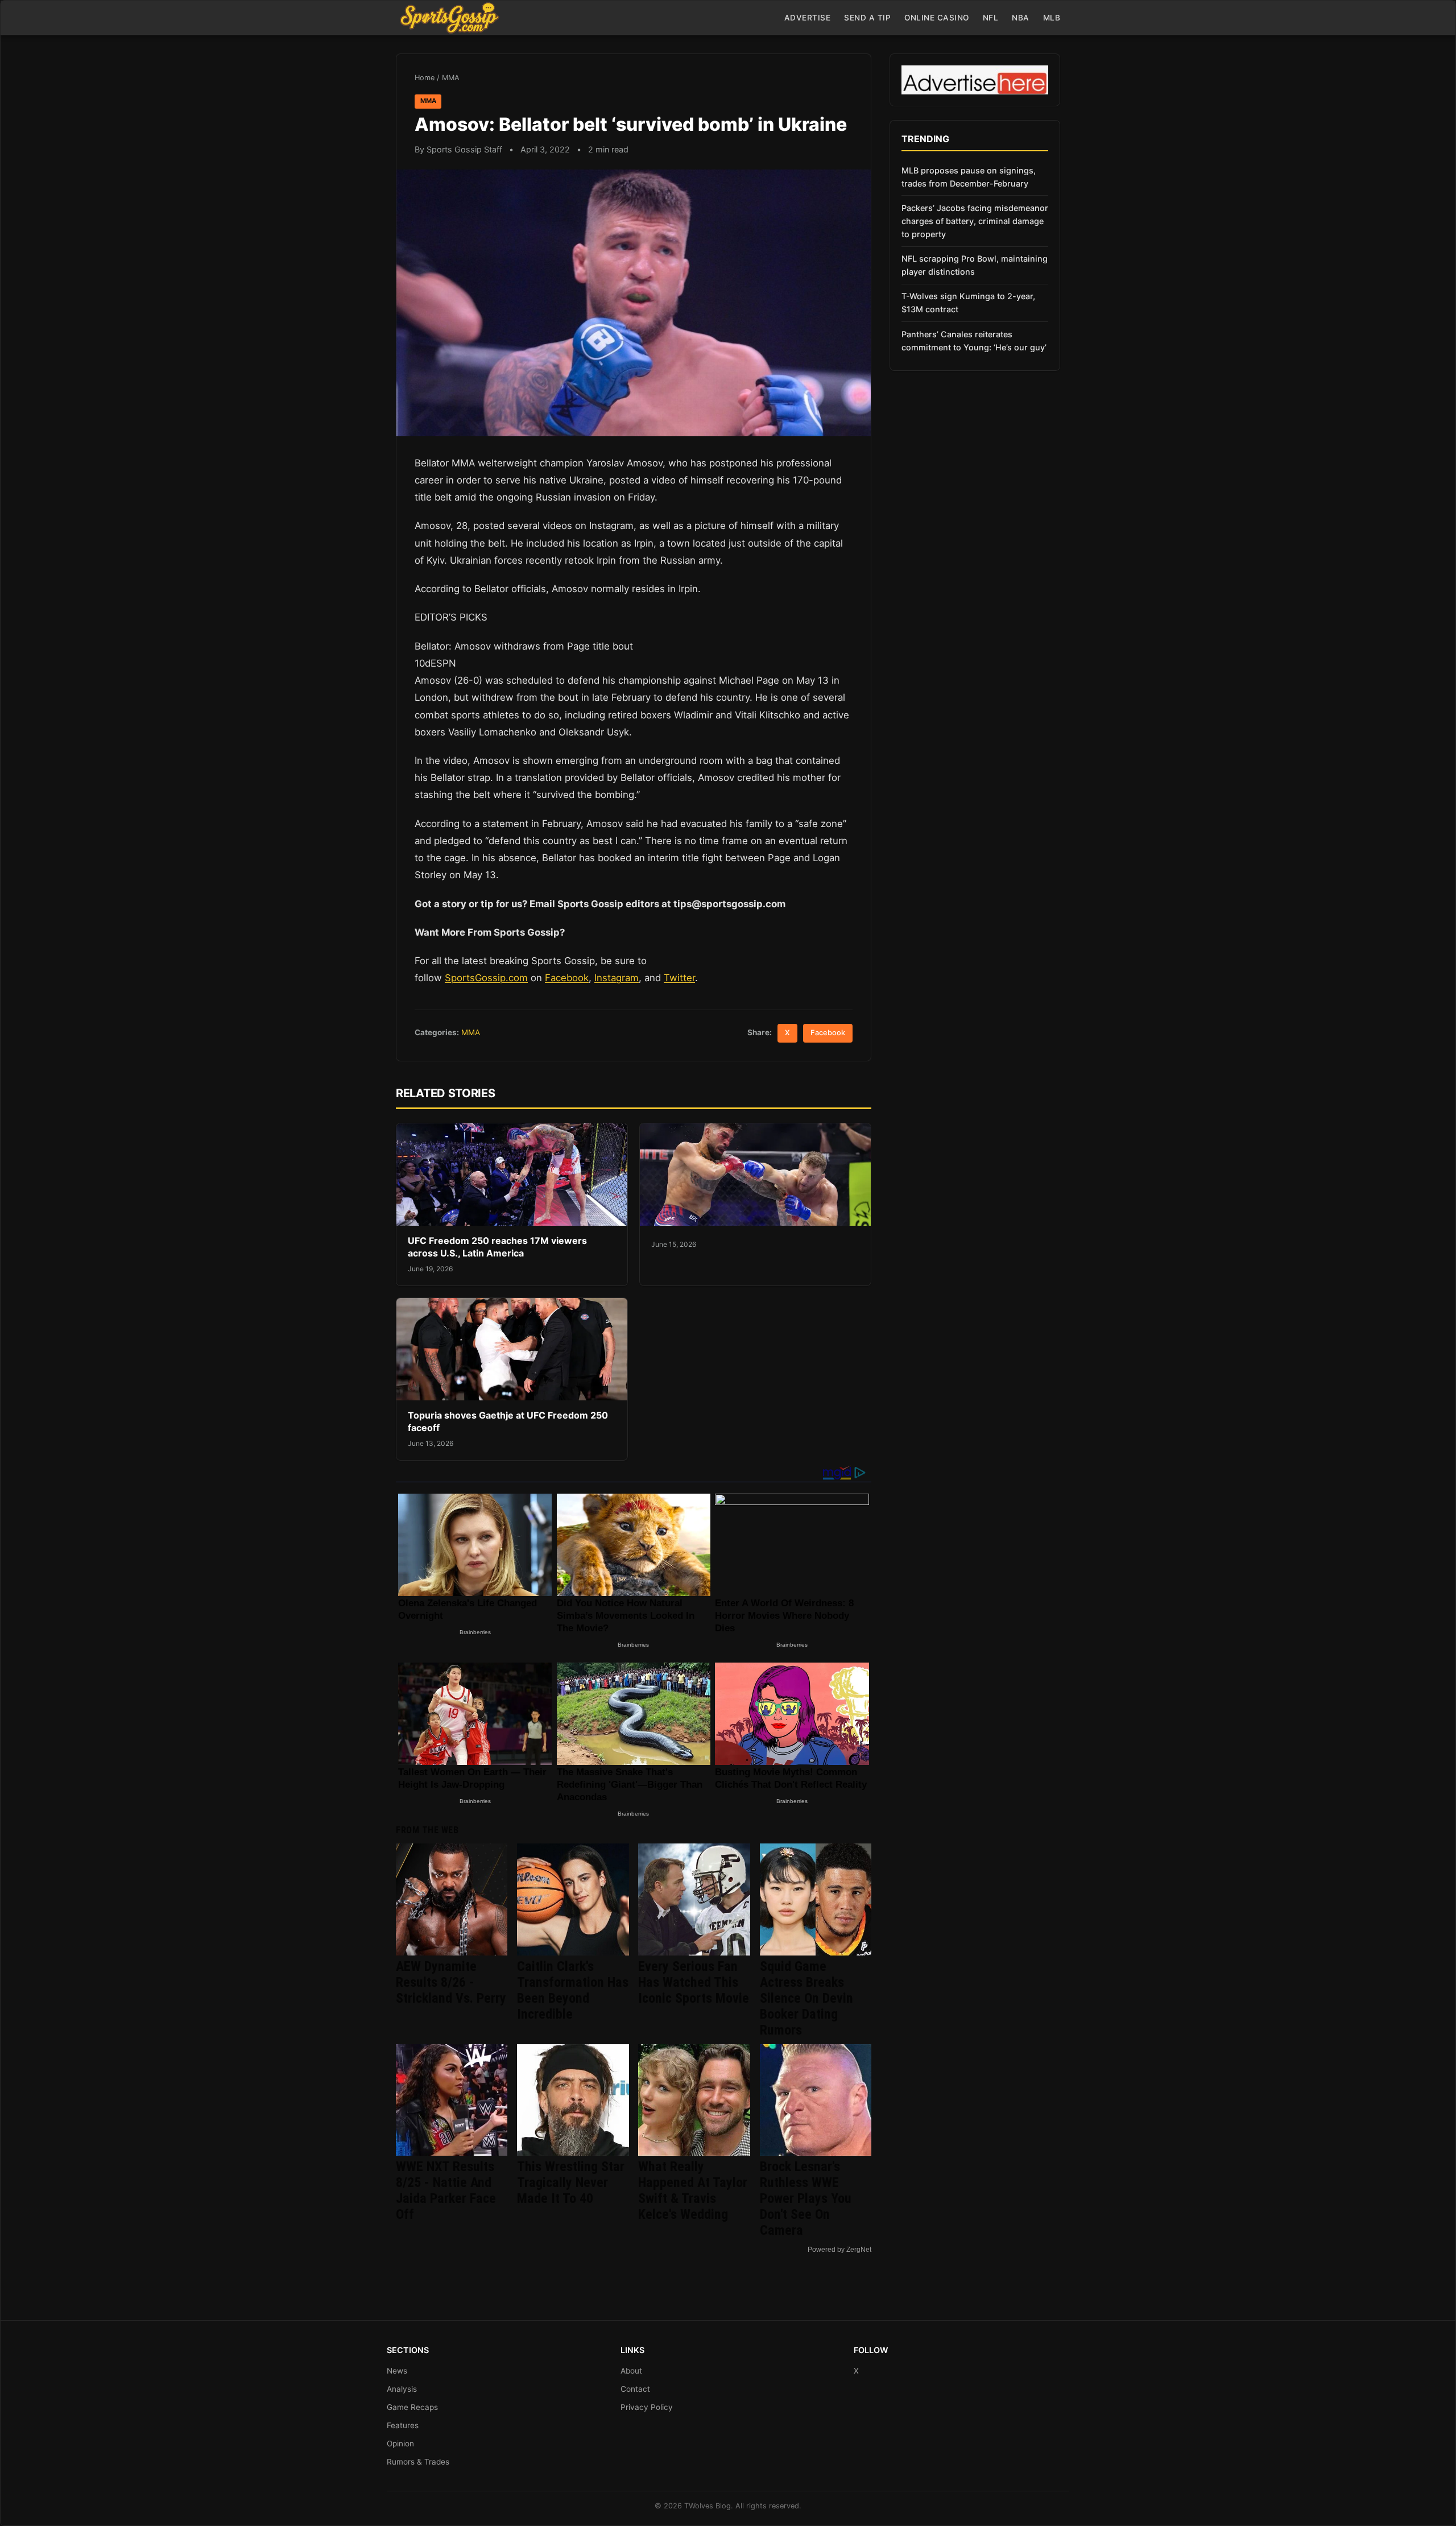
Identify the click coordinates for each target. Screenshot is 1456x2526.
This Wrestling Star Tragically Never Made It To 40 (571, 2182)
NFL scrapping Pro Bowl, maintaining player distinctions (975, 265)
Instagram (617, 978)
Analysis (402, 2389)
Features (403, 2425)
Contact (635, 2389)
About (631, 2371)
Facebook (567, 978)
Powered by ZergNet (839, 2250)
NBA (1021, 18)
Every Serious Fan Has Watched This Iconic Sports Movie (694, 1982)
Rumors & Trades (418, 2462)
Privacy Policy (647, 2407)
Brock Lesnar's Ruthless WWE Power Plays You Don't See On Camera (806, 2198)
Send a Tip (867, 18)
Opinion (400, 2444)
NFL (991, 18)
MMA (451, 78)
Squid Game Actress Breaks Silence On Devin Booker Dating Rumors (806, 1998)
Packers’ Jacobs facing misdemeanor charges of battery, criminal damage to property (975, 221)
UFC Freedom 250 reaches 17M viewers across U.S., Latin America (497, 1247)
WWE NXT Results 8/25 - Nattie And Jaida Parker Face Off (446, 2190)
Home (425, 78)
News (397, 2371)
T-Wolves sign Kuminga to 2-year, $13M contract (968, 303)
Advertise (808, 18)
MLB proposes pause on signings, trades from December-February (969, 177)
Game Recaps (412, 2407)
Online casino (937, 18)
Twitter (679, 978)
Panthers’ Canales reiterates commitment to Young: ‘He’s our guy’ (974, 341)
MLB (1052, 18)
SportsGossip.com (486, 978)
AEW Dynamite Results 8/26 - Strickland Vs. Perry (451, 1982)
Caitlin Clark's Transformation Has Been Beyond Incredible (573, 1990)
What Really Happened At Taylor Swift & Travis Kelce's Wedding (693, 2190)
